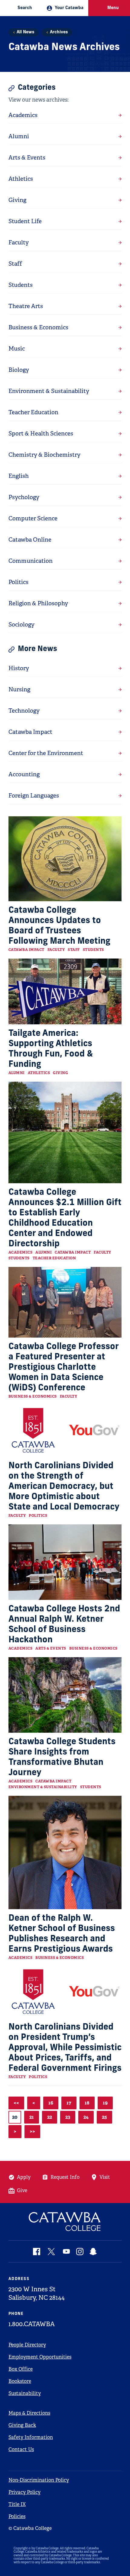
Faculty (56, 950)
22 (50, 2117)
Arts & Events (51, 1648)
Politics (38, 1516)
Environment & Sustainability (43, 1787)
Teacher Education (54, 1258)
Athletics (39, 1073)
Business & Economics (33, 1396)
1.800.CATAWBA (32, 2324)
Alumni (17, 1073)
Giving (60, 1073)
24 (86, 2117)
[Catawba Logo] (65, 2222)
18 (87, 2103)
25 (104, 2117)
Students (93, 950)
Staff (74, 950)
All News (25, 32)
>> (32, 2131)
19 (105, 2103)
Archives (59, 32)
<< (16, 2103)
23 (68, 2117)
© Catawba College (30, 2528)
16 (51, 2103)
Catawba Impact (26, 950)
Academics (21, 1252)
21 (32, 2117)
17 (69, 2103)
